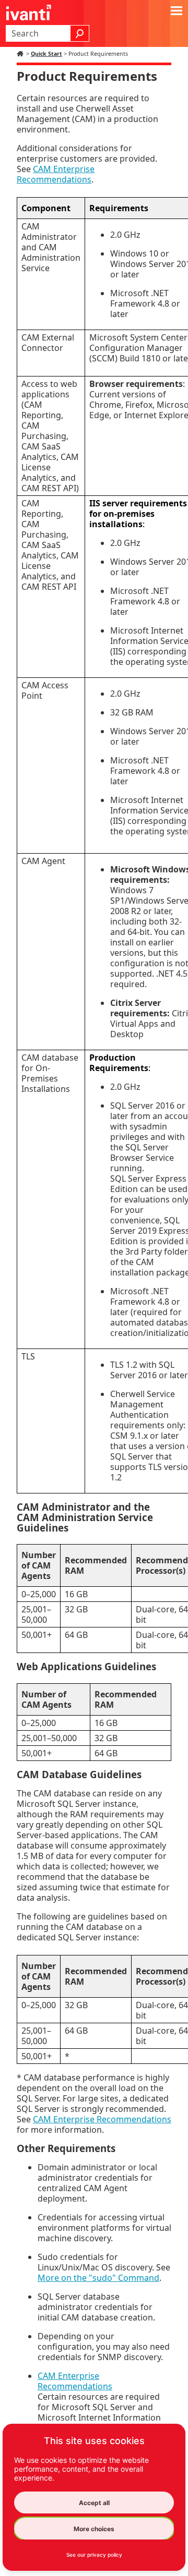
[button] (80, 33)
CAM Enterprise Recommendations (56, 174)
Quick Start (46, 54)
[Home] (21, 54)
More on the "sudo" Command (98, 2278)
